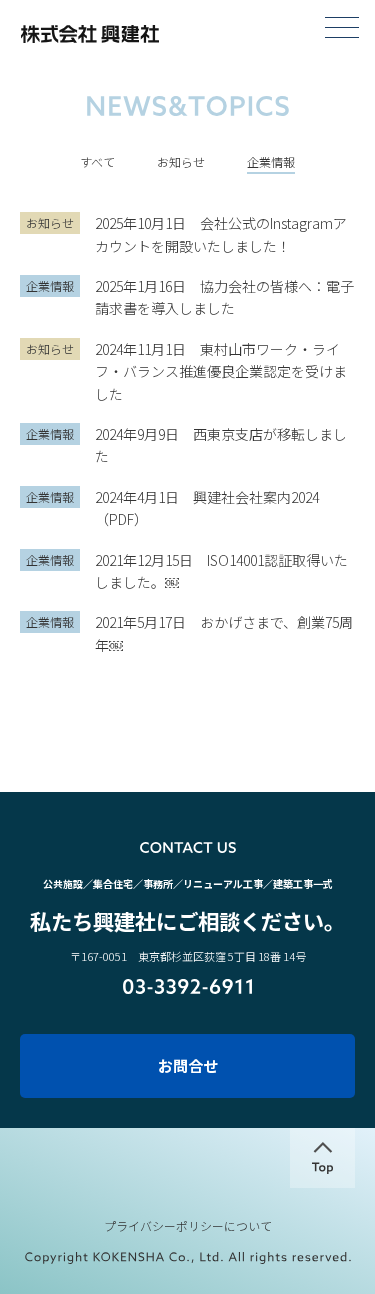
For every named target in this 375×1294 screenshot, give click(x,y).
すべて (97, 161)
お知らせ (181, 161)
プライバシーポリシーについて (188, 1226)
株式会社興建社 (89, 34)
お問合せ (188, 1065)
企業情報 (271, 161)
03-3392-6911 (187, 986)
